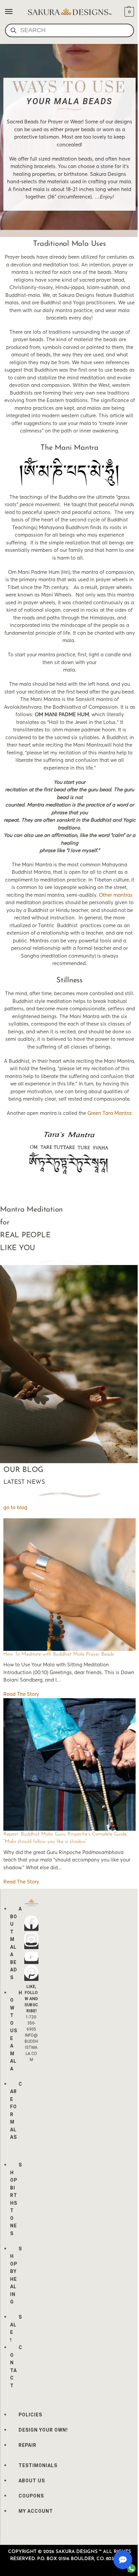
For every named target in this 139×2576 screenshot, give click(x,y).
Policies (30, 2415)
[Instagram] (31, 1946)
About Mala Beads (16, 1943)
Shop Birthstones (16, 2199)
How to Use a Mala (16, 2031)
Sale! (16, 2328)
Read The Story (21, 1694)
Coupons (31, 2496)
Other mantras (116, 895)
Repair (27, 2445)
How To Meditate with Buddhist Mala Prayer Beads (59, 1654)
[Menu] (15, 12)
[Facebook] (31, 1928)
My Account (36, 2511)
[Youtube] (31, 1961)
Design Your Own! (43, 2430)
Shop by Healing (16, 2275)
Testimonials (38, 2465)
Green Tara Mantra (109, 1113)
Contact (16, 2367)
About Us (32, 2481)
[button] (128, 12)
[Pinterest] (31, 1978)
